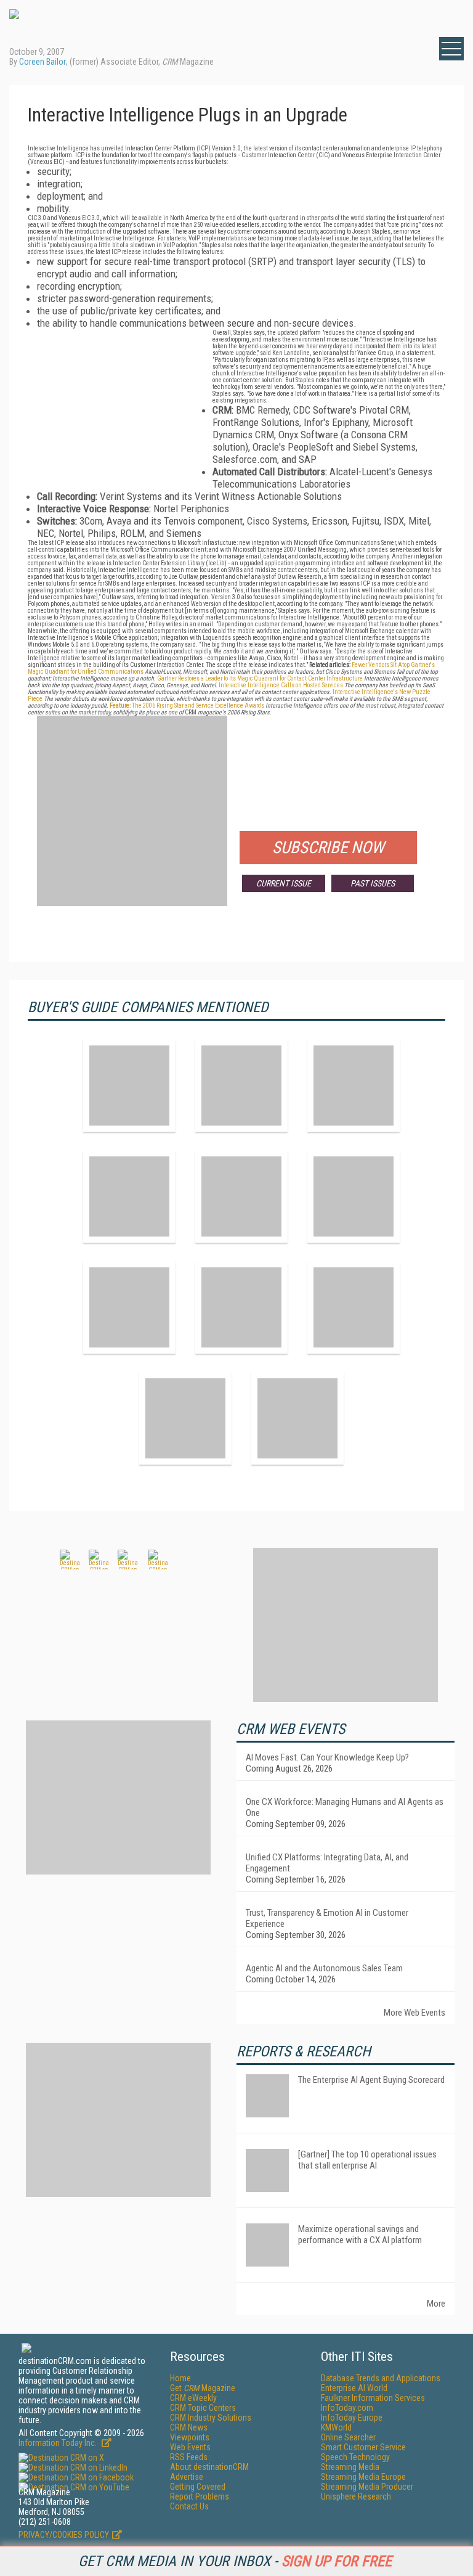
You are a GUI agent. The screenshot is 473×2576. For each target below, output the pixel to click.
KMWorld (336, 2427)
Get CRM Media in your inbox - (235, 2561)
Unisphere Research (356, 2496)
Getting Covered (198, 2487)
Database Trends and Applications (381, 2378)
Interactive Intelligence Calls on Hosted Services (281, 685)
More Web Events (414, 2013)
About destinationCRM (209, 2467)
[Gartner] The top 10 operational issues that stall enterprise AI (367, 2160)
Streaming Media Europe (363, 2477)
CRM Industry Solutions (211, 2418)
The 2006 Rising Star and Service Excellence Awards (187, 705)
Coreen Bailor (42, 62)
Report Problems (200, 2496)
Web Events (190, 2447)
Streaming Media (350, 2467)
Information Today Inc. (59, 2443)
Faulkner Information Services (373, 2398)
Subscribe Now (328, 848)
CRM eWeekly (193, 2398)
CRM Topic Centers (203, 2408)
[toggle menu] (451, 49)
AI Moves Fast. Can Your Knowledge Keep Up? (327, 1757)
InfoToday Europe (352, 2418)
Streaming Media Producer (367, 2487)
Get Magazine (203, 2388)
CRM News (189, 2427)
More (436, 2304)
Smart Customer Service (363, 2447)
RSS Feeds (189, 2457)
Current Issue (284, 883)
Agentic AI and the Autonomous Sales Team (324, 1968)
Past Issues (373, 883)
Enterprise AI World (354, 2388)
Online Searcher (348, 2437)
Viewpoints (190, 2437)
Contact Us (189, 2506)
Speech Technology (355, 2457)
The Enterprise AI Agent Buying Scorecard (371, 2080)
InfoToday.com (347, 2408)
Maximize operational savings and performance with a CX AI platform (360, 2235)
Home (180, 2378)
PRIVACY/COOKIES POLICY (64, 2535)
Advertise (187, 2477)
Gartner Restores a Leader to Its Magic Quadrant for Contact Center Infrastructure (260, 678)
